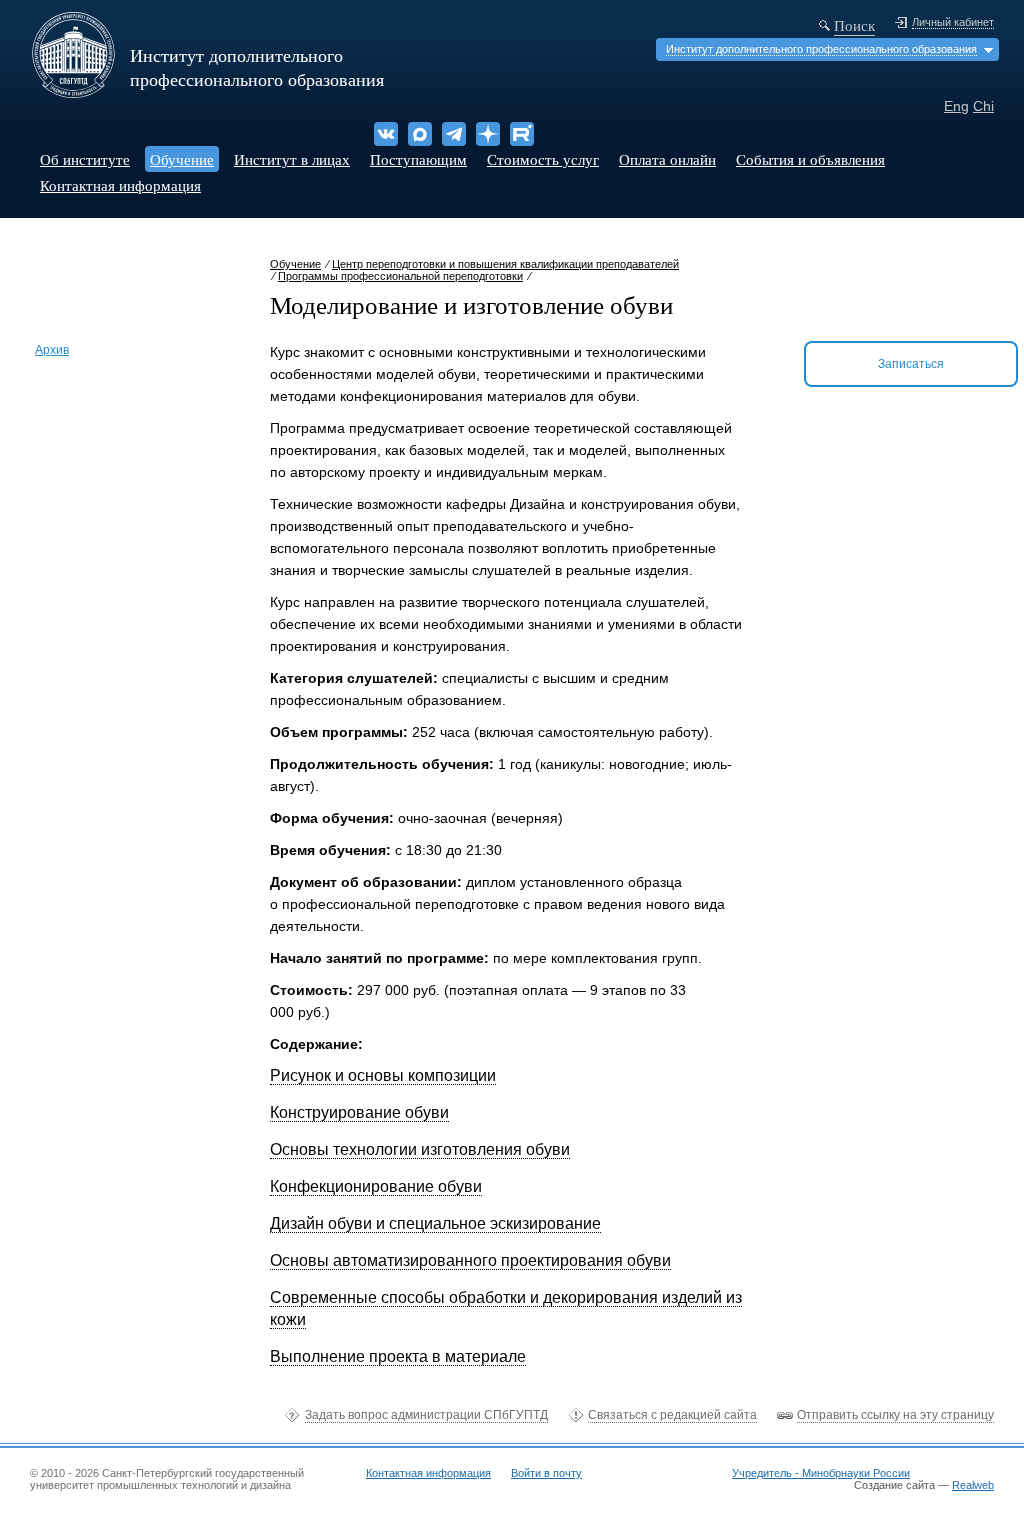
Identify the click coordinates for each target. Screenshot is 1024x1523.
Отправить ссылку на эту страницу (895, 1415)
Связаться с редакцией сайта (672, 1415)
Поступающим (418, 159)
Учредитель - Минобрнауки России (821, 1473)
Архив (52, 350)
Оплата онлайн (667, 159)
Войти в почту (546, 1473)
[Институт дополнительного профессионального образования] (73, 91)
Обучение (182, 159)
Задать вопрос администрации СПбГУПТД (426, 1415)
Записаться (911, 364)
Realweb (973, 1485)
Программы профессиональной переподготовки (400, 276)
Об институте (85, 159)
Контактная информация (120, 185)
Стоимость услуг (543, 159)
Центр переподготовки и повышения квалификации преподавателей (505, 264)
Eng (956, 106)
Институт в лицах (292, 159)
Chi (983, 106)
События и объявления (810, 159)
